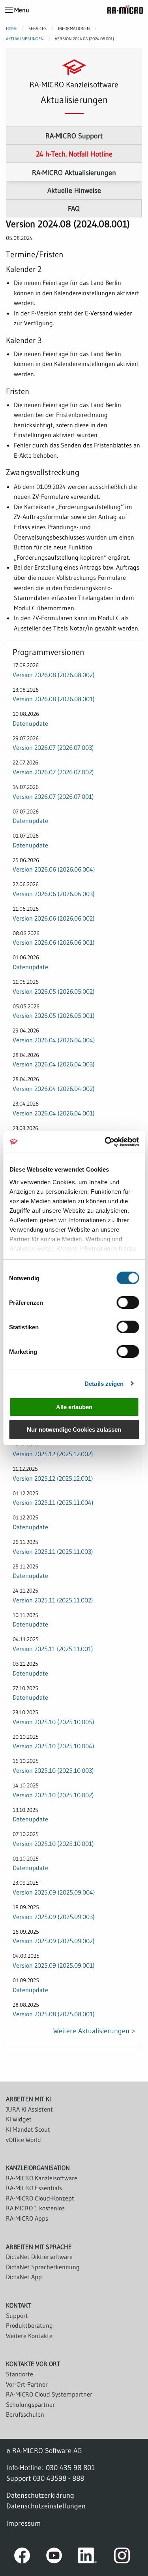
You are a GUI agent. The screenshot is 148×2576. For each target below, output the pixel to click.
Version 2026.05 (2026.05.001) (54, 1015)
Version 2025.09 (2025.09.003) (54, 1917)
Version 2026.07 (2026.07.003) (53, 747)
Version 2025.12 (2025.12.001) (53, 1478)
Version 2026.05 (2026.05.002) (54, 991)
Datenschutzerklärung (40, 2495)
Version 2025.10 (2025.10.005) (53, 1722)
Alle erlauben (74, 1407)
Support (17, 2316)
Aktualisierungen (25, 39)
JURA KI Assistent (29, 2109)
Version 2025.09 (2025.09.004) (54, 1892)
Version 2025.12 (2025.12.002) (53, 1454)
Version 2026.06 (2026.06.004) (54, 869)
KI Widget (19, 2119)
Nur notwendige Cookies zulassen (74, 1430)
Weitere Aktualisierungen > (94, 2031)
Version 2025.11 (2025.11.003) (53, 1551)
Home (11, 28)
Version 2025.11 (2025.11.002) (53, 1600)
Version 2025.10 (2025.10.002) (53, 1795)
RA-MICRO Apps (27, 2218)
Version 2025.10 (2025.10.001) (53, 1844)
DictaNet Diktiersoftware (39, 2257)
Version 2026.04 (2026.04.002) (54, 1089)
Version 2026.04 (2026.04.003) (54, 1064)
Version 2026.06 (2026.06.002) (54, 918)
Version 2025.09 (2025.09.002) (54, 1941)
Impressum (23, 2523)
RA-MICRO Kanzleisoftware (42, 2178)
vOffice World (23, 2140)
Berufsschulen (25, 2414)
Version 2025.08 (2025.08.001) (54, 2014)
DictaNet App (24, 2277)
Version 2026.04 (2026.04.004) (54, 1040)
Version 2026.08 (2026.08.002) (54, 675)
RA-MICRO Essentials (34, 2188)
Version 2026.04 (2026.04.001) (54, 1113)
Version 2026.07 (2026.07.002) (53, 772)
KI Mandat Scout (28, 2129)
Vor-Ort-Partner (27, 2384)
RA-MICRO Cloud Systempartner (49, 2394)
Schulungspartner (30, 2404)
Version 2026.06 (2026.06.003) (54, 894)
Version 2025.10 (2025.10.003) (53, 1770)
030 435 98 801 (70, 2467)
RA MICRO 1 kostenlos (35, 2208)
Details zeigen (104, 1384)
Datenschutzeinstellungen (46, 2506)
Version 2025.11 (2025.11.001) (53, 1649)
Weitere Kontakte (29, 2336)
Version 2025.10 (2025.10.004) (53, 1746)
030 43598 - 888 (58, 2478)
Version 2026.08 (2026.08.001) (54, 699)
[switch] (128, 1302)
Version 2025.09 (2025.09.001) (54, 1965)
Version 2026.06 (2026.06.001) (54, 942)
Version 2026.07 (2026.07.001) (53, 796)
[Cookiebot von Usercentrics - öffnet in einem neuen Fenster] (105, 1142)
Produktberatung (29, 2325)
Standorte (20, 2374)
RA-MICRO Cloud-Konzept (40, 2198)
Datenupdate (30, 723)
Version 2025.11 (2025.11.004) (53, 1502)
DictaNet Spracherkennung (43, 2267)
